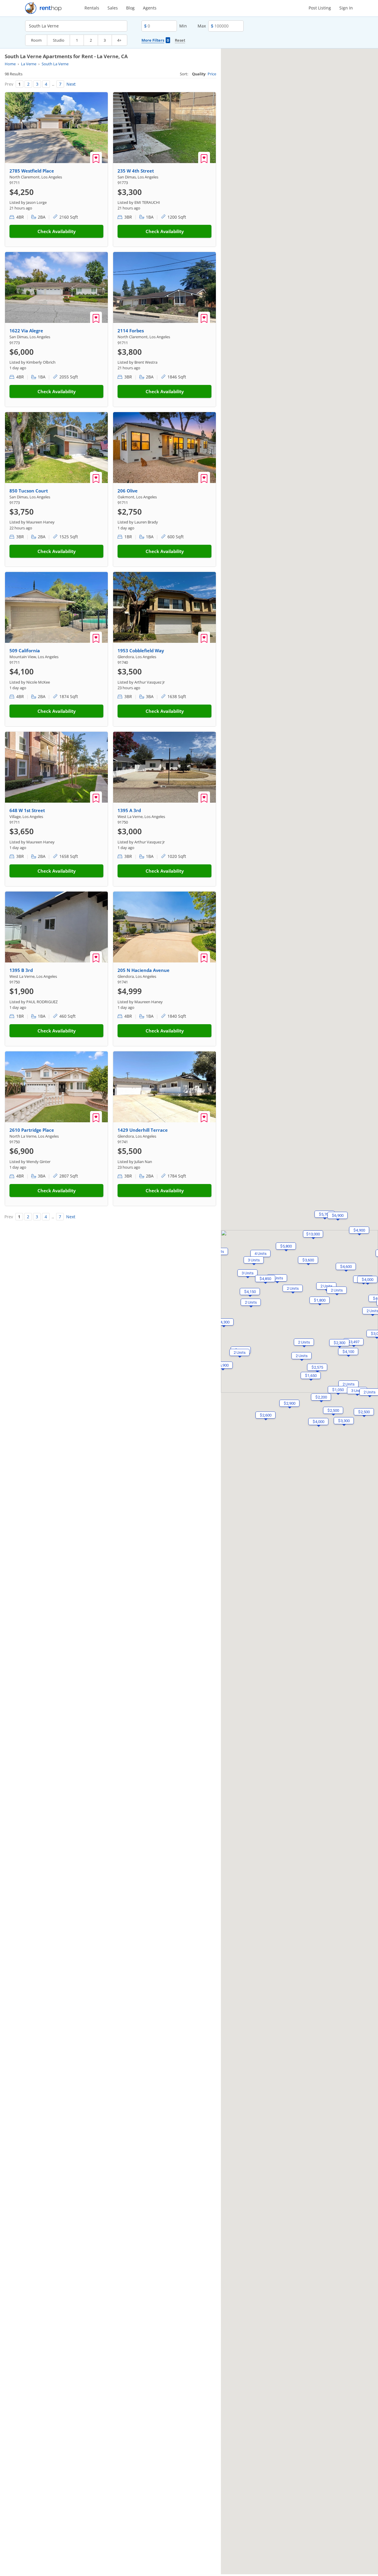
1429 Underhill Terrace (143, 1130)
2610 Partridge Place (32, 1130)
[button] (346, 1266)
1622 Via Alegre (26, 331)
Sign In (346, 8)
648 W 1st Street (27, 810)
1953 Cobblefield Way (141, 650)
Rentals (92, 8)
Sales (113, 8)
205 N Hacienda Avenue (144, 970)
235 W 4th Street (136, 171)
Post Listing (320, 8)
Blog (130, 8)
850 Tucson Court (29, 491)
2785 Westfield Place (32, 171)
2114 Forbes (131, 331)
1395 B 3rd (21, 970)
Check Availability (57, 231)
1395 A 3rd (129, 810)
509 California (25, 650)
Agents (150, 8)
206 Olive (128, 491)
